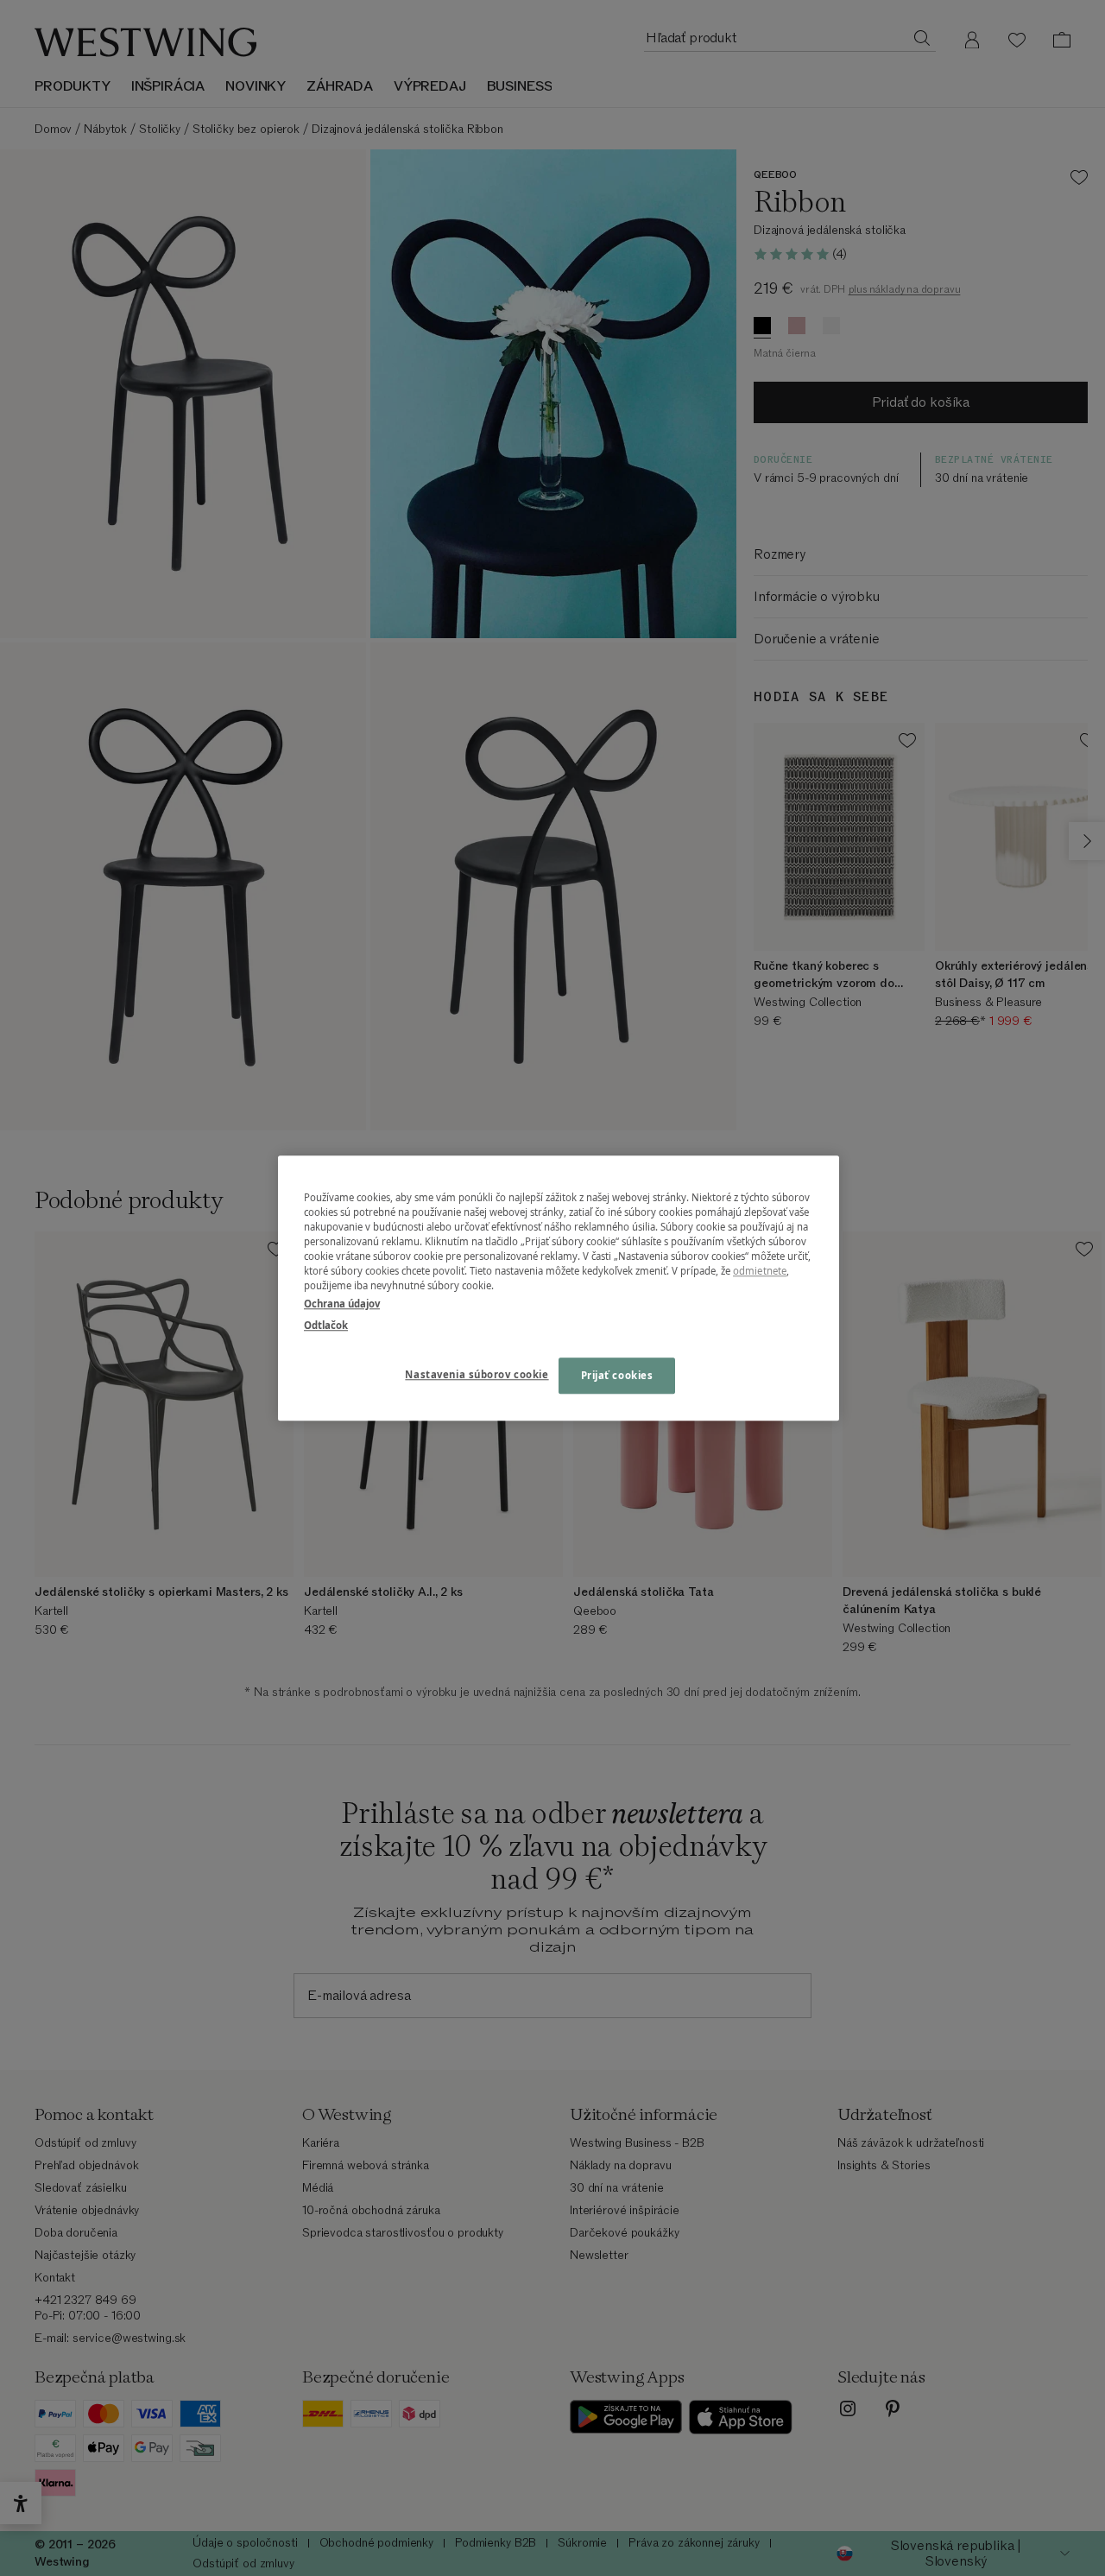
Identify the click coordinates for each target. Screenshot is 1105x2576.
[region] (559, 1288)
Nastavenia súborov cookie (477, 1374)
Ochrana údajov (342, 1304)
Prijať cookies (617, 1375)
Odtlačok (326, 1325)
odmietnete (760, 1271)
